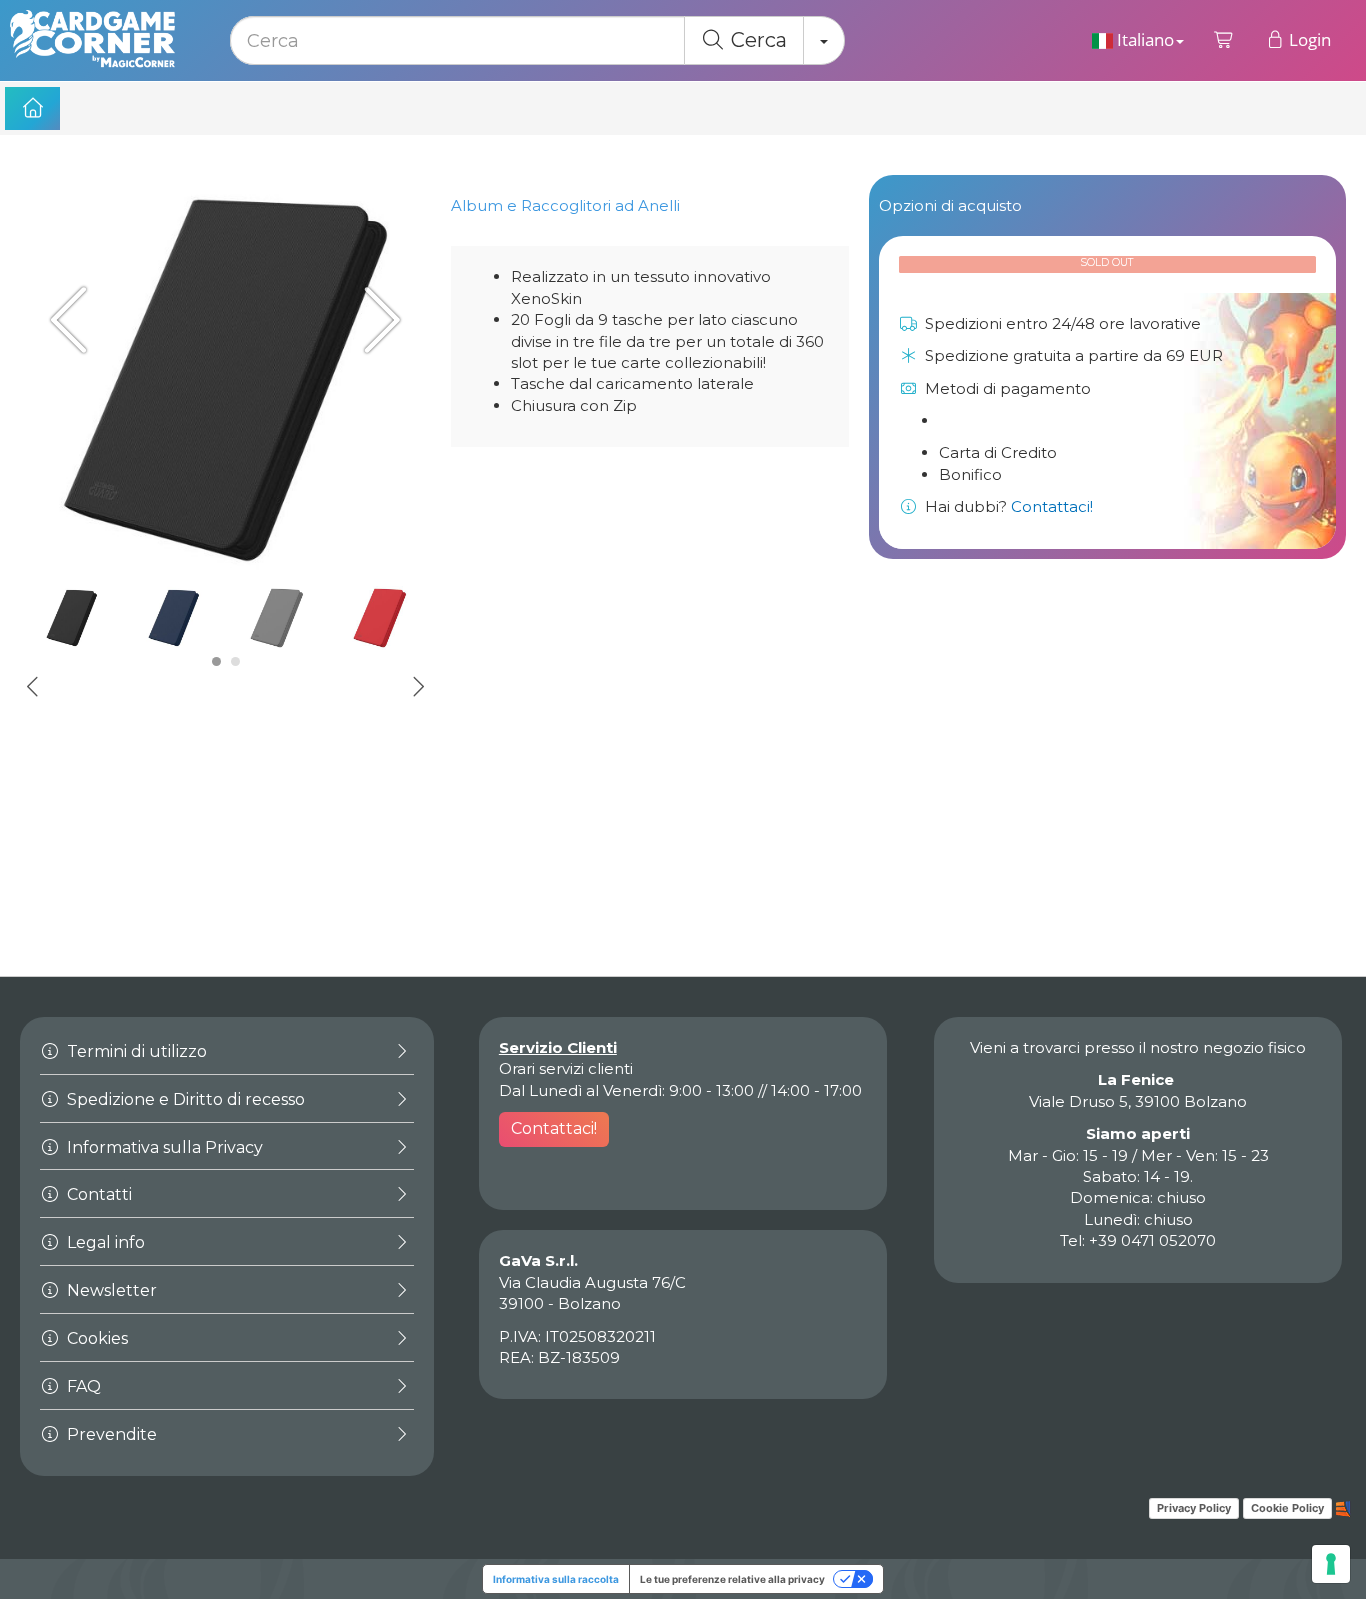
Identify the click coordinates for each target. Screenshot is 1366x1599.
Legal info (104, 1242)
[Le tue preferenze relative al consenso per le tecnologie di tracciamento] (1331, 1564)
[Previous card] (75, 319)
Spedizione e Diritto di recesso (184, 1099)
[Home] (32, 108)
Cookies (95, 1338)
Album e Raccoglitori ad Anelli (565, 205)
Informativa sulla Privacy (163, 1147)
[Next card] (376, 319)
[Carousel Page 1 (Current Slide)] (216, 661)
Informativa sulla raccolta (556, 1579)
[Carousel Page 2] (235, 661)
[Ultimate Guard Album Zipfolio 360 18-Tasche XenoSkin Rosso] (379, 618)
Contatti (97, 1194)
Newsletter (110, 1290)
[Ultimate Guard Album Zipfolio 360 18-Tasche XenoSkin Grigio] (276, 618)
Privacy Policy (1194, 1508)
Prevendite (110, 1434)
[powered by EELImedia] (1343, 1507)
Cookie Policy (1287, 1508)
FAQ (82, 1386)
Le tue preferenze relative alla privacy (732, 1579)
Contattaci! (1052, 506)
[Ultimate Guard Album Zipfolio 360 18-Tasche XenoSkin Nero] (225, 380)
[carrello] (1224, 40)
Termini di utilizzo (135, 1051)
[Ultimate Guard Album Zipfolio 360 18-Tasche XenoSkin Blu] (174, 618)
